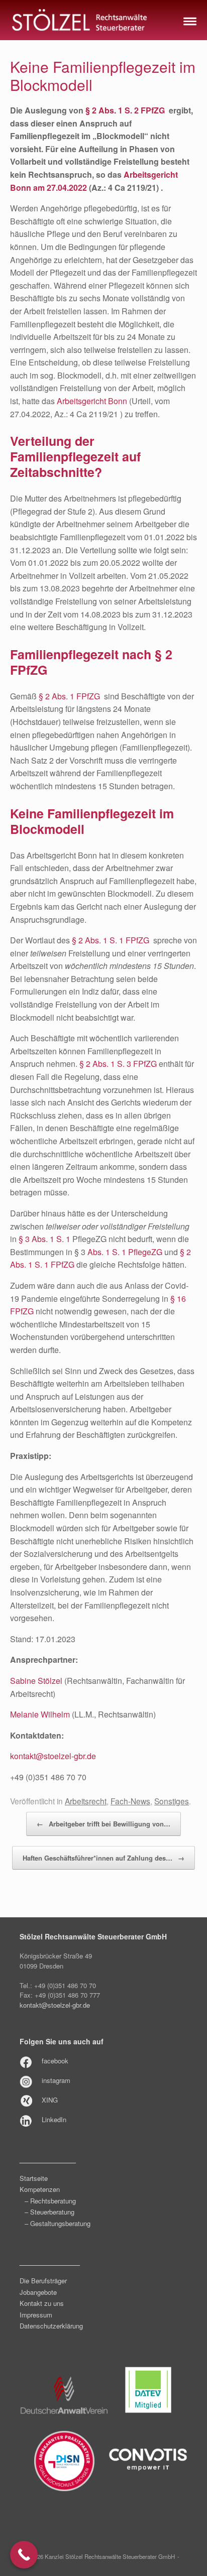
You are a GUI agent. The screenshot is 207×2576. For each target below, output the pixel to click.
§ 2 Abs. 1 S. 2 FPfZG (125, 110)
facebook (55, 2061)
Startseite (34, 2178)
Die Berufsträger (43, 2281)
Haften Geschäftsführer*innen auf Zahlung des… (103, 1858)
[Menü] (189, 20)
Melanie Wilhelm (40, 1714)
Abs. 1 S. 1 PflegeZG (125, 1252)
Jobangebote (38, 2292)
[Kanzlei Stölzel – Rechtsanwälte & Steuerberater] (79, 20)
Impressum (36, 2315)
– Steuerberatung (49, 2212)
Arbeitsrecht (86, 1801)
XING (50, 2100)
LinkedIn (54, 2119)
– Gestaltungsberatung (58, 2223)
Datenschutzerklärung (51, 2326)
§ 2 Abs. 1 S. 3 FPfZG (118, 1064)
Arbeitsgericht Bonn (92, 401)
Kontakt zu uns (42, 2303)
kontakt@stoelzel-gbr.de (53, 1756)
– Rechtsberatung (50, 2201)
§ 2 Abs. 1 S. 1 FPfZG (111, 940)
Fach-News (130, 1801)
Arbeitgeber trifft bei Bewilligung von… (103, 1824)
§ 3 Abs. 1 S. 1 (44, 1239)
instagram (56, 2080)
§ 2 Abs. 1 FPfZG (69, 696)
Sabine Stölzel (36, 1681)
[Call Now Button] (24, 2555)
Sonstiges (172, 1801)
